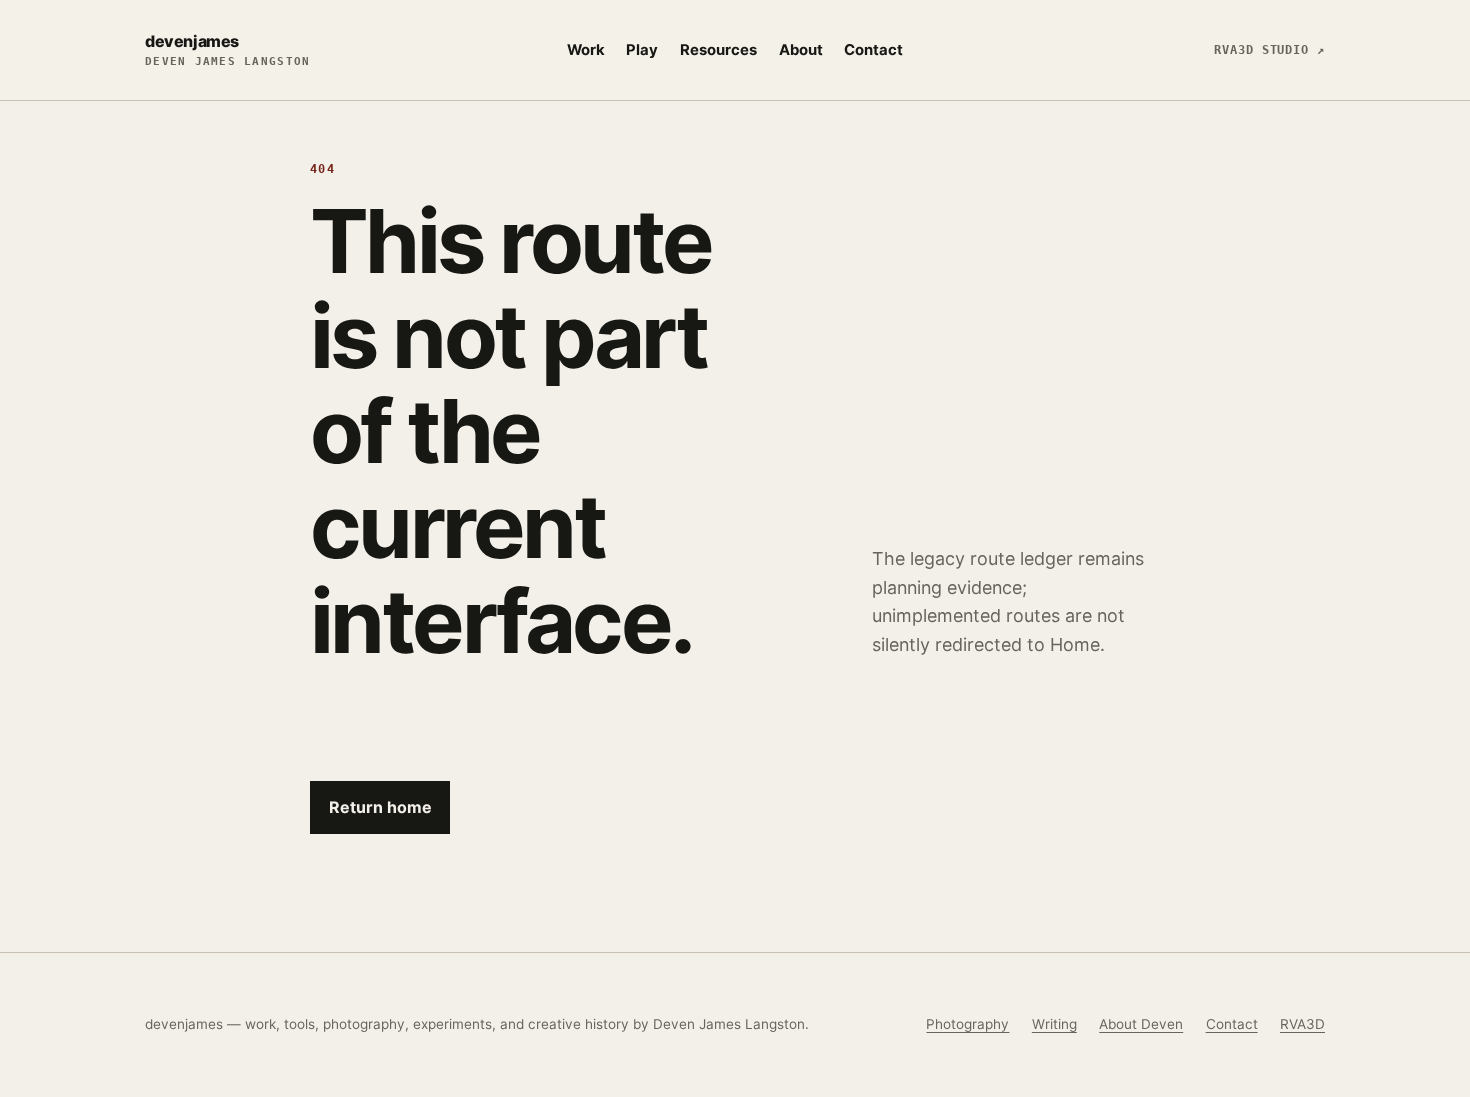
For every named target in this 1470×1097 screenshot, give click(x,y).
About (801, 50)
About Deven (1141, 1024)
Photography (967, 1024)
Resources (718, 50)
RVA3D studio (1269, 50)
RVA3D (1302, 1024)
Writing (1054, 1024)
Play (642, 50)
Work (586, 50)
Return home (380, 807)
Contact (873, 50)
